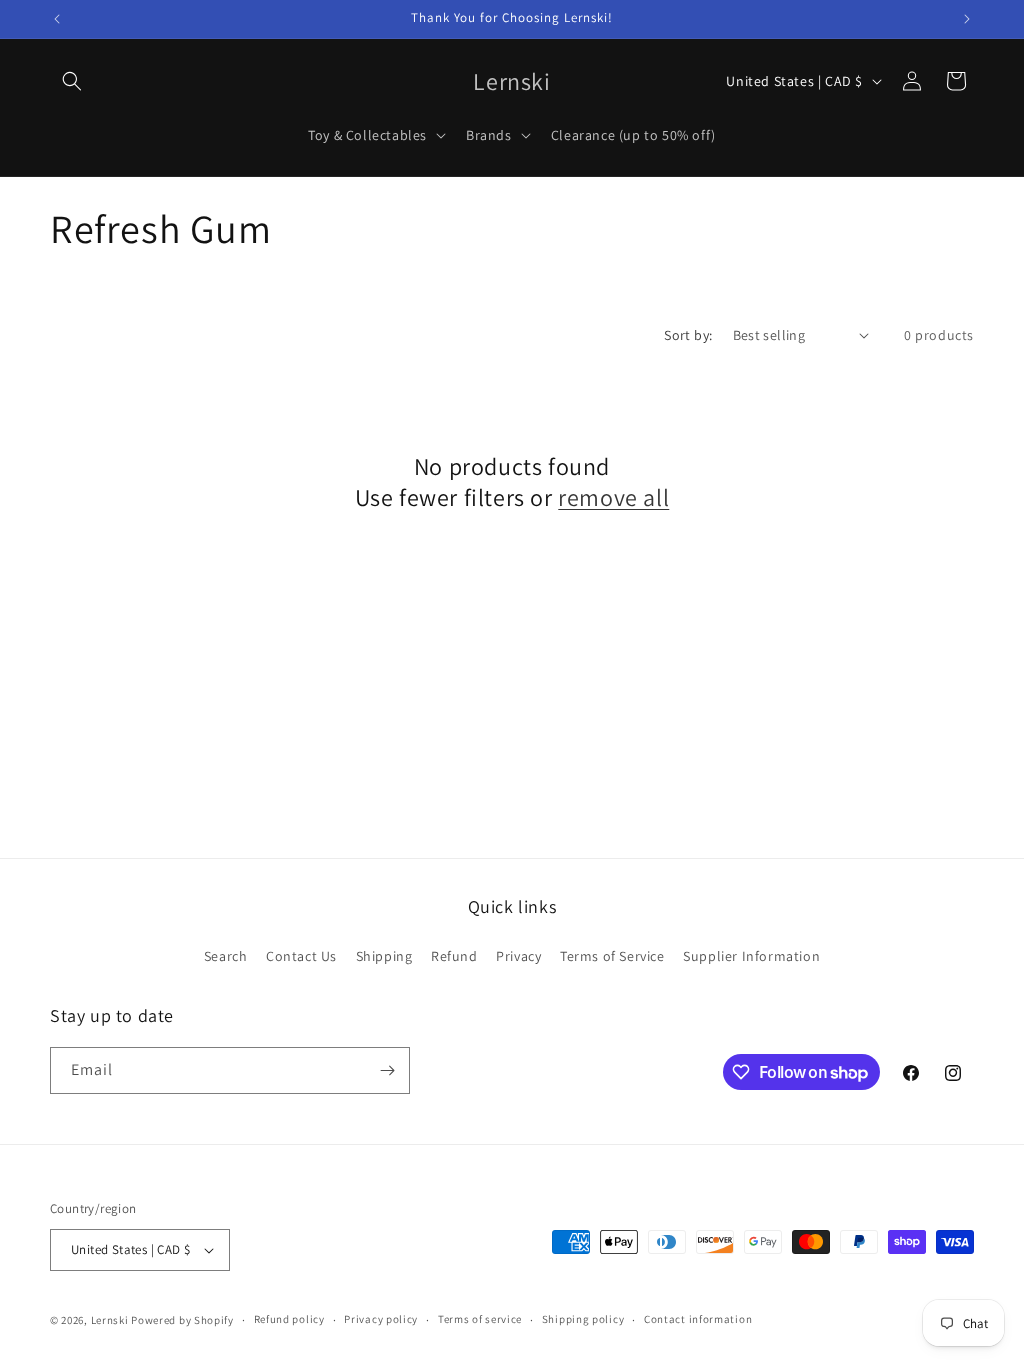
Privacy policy (381, 1319)
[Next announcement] (967, 19)
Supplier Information (751, 956)
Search (226, 956)
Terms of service (480, 1319)
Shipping (384, 956)
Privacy (518, 956)
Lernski (110, 1320)
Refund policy (289, 1319)
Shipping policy (583, 1319)
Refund (454, 956)
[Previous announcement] (57, 19)
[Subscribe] (387, 1070)
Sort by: (688, 335)
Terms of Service (612, 956)
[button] (72, 81)
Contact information (698, 1319)
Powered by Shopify (182, 1320)
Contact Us (301, 956)
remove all (613, 497)
